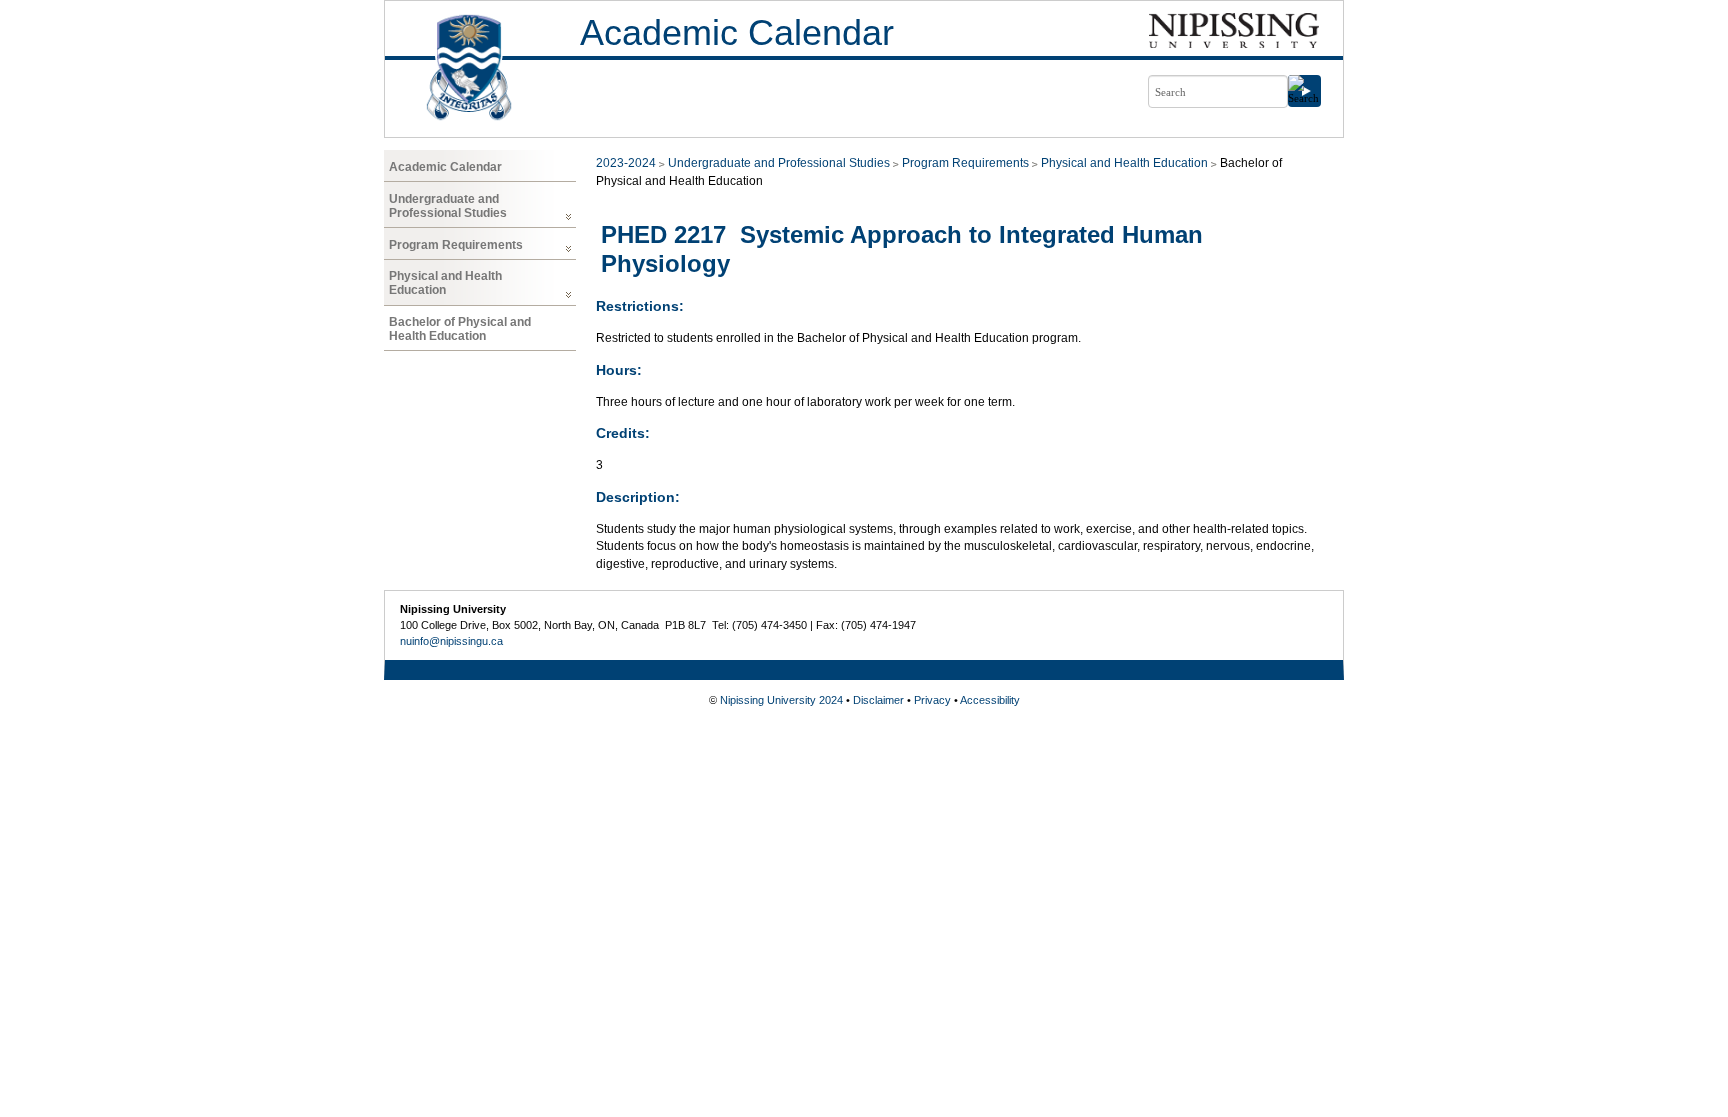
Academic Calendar (737, 32)
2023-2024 (626, 163)
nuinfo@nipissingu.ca (451, 641)
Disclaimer (878, 700)
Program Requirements (456, 245)
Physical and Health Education (445, 283)
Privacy (932, 700)
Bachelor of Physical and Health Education (460, 329)
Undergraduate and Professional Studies (448, 206)
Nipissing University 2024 (781, 700)
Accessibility (990, 700)
